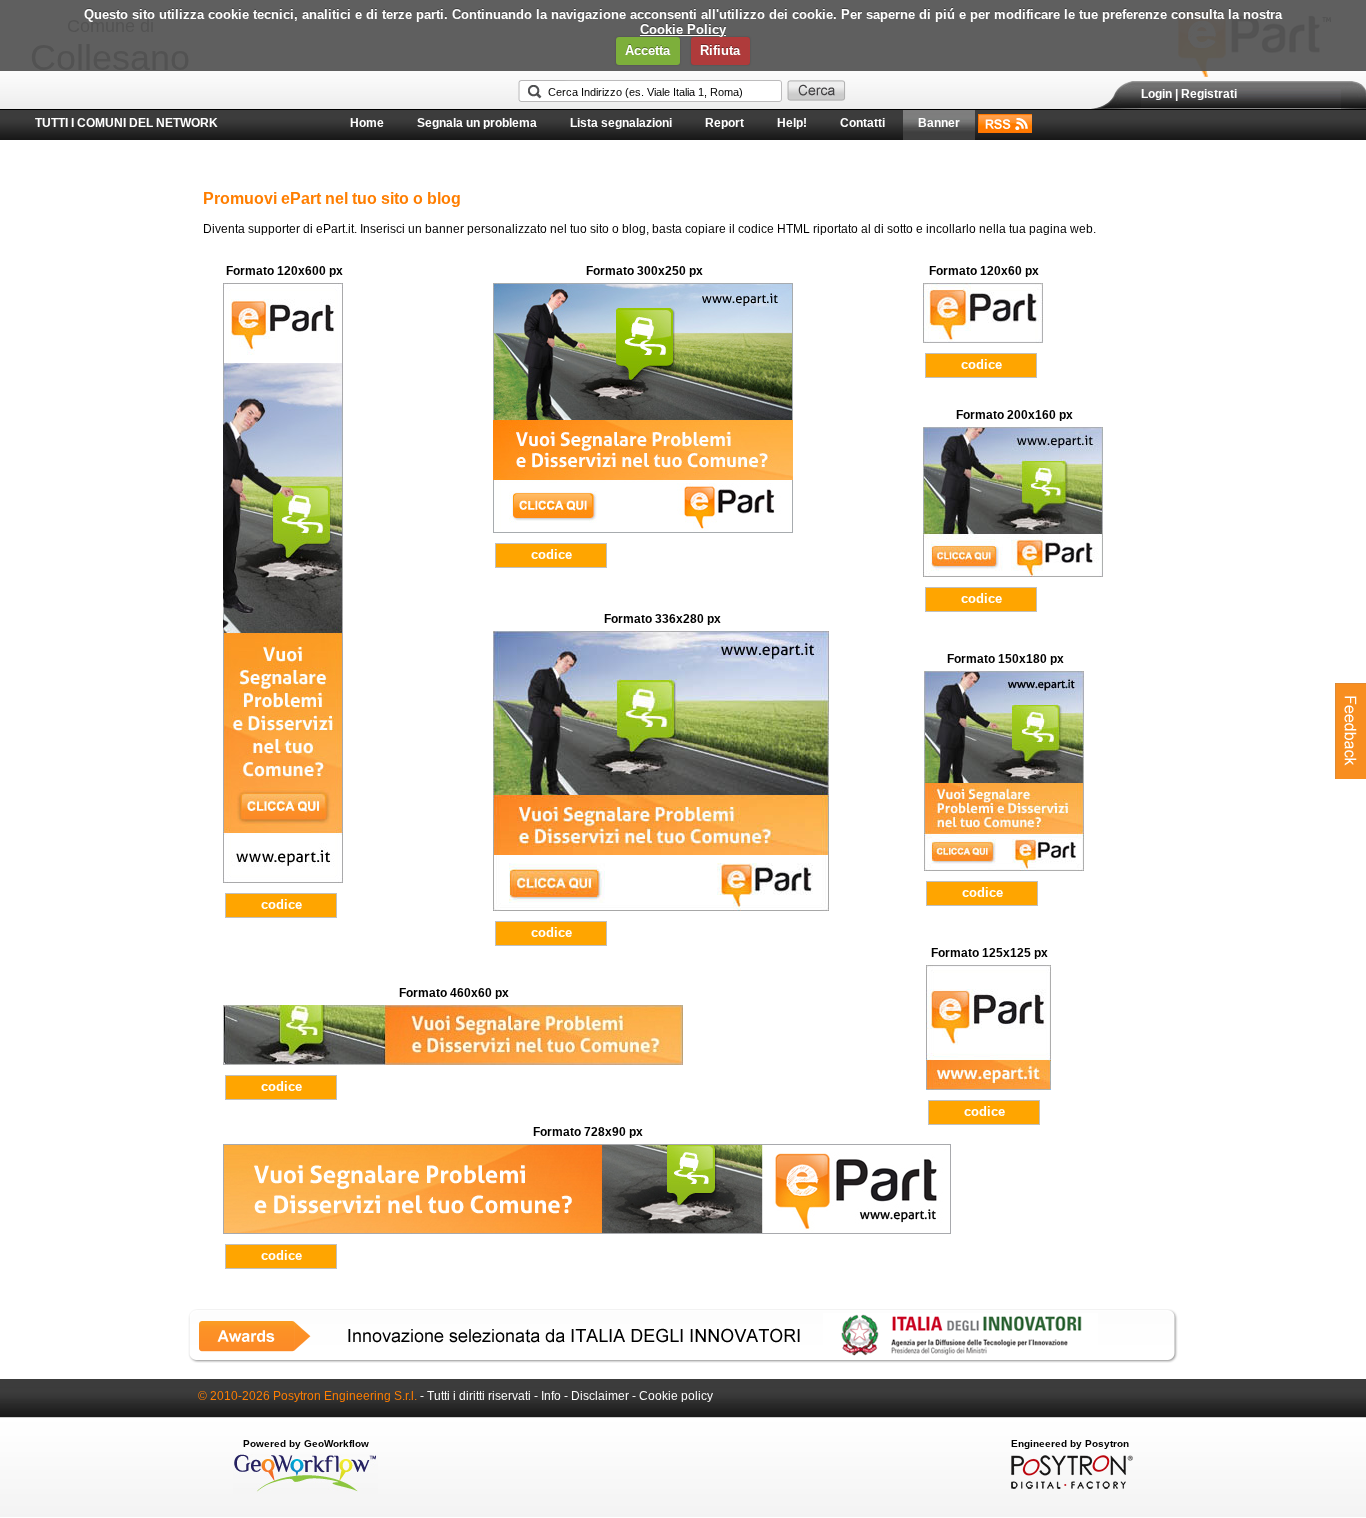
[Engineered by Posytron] (1069, 1485)
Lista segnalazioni (621, 123)
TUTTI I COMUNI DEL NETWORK (126, 123)
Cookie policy (676, 1396)
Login (1156, 94)
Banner (939, 123)
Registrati (1209, 94)
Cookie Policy (683, 29)
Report (724, 123)
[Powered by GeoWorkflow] (305, 1490)
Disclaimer (600, 1396)
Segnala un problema (477, 123)
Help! (792, 123)
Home (367, 123)
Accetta (647, 50)
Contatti (862, 123)
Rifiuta (720, 50)
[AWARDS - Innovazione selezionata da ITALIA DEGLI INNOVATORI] (683, 1359)
